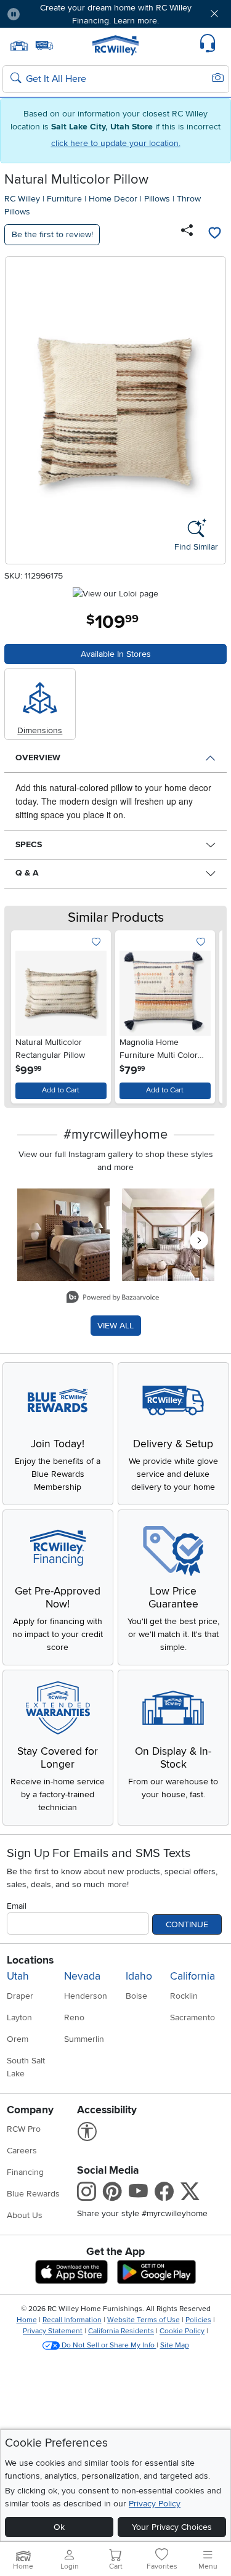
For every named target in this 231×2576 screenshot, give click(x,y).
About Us (25, 2215)
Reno (74, 2017)
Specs (29, 844)
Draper (20, 1996)
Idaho (139, 1976)
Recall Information (72, 2320)
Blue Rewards (33, 2194)
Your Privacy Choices (172, 2527)
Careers (22, 2151)
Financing (25, 2172)
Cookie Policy (182, 2331)
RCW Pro (24, 2129)
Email (17, 1906)
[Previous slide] (26, 1014)
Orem (18, 2039)
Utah (18, 1976)
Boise (136, 1996)
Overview (38, 758)
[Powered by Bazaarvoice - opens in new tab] (113, 1298)
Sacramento (192, 2017)
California (192, 1976)
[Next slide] (205, 1014)
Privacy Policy (155, 2504)
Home (27, 2320)
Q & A (27, 873)
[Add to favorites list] (214, 235)
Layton (19, 2017)
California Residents (121, 2331)
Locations (30, 1960)
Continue (187, 1924)
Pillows (157, 199)
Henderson (86, 1996)
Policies (198, 2320)
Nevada (82, 1976)
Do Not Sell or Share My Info (108, 2345)
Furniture (64, 199)
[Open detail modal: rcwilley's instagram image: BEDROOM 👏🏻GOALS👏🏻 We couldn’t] (168, 1235)
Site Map (175, 2345)
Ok (59, 2527)
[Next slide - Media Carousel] (199, 1240)
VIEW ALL (115, 1326)
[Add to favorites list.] (96, 942)
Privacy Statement (53, 2331)
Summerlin (84, 2039)
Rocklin (184, 1996)
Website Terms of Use (144, 2320)
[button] (48, 14)
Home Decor (113, 199)
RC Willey (22, 199)
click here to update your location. (116, 143)
